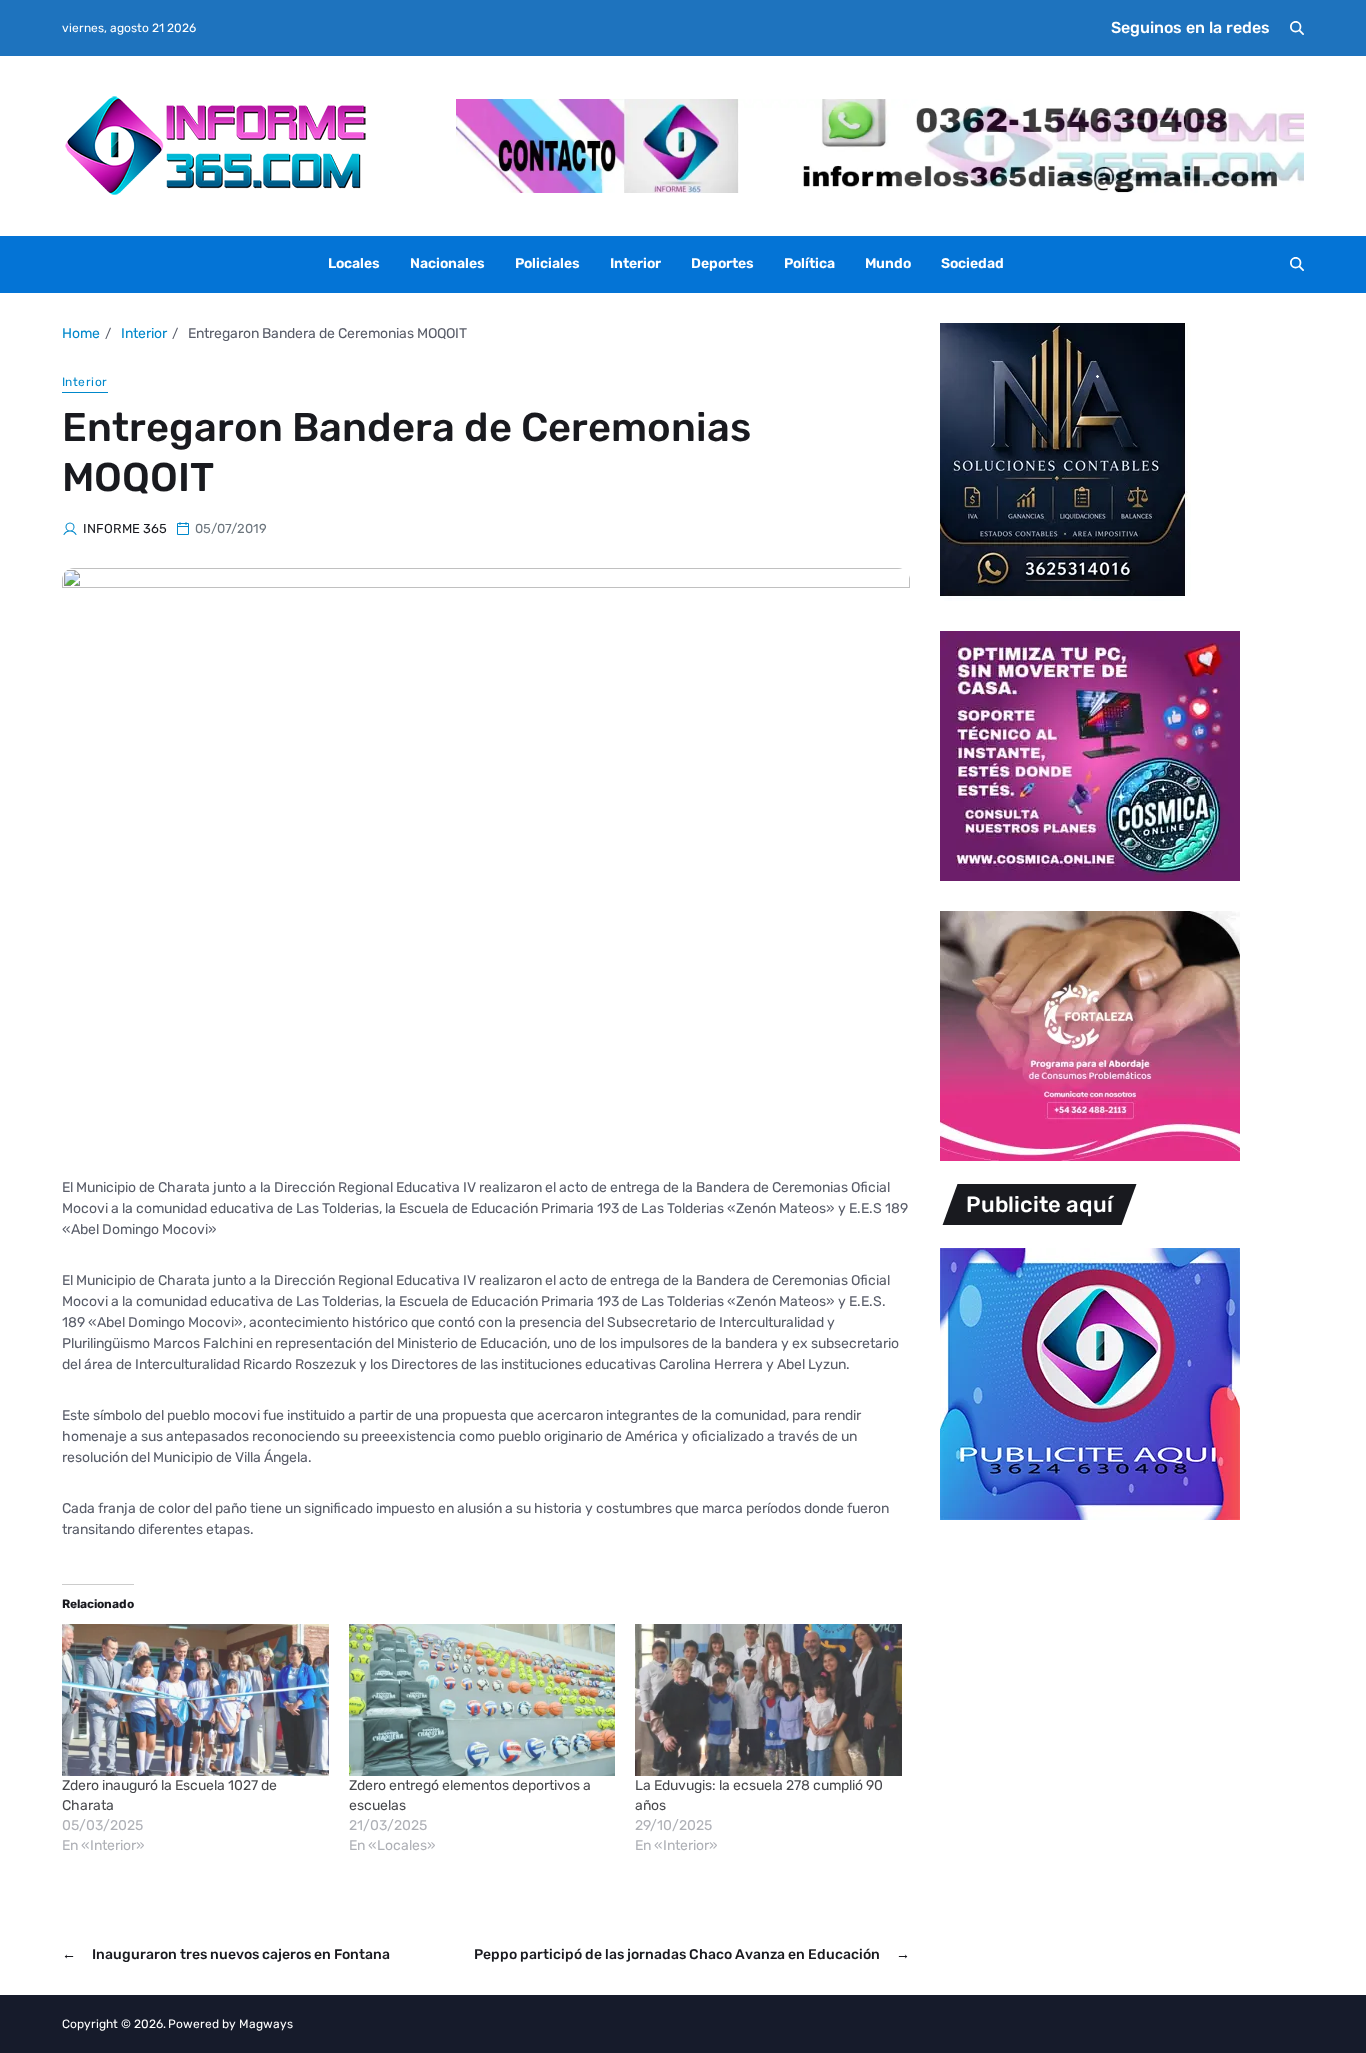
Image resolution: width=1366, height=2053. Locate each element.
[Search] (1297, 28)
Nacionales (447, 263)
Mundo (888, 263)
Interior (635, 263)
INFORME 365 (125, 528)
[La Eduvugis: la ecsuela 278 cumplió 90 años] (768, 1700)
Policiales (547, 263)
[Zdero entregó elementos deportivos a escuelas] (482, 1700)
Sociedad (972, 263)
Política (809, 263)
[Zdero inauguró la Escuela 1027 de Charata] (195, 1700)
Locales (354, 263)
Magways (266, 2024)
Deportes (722, 263)
